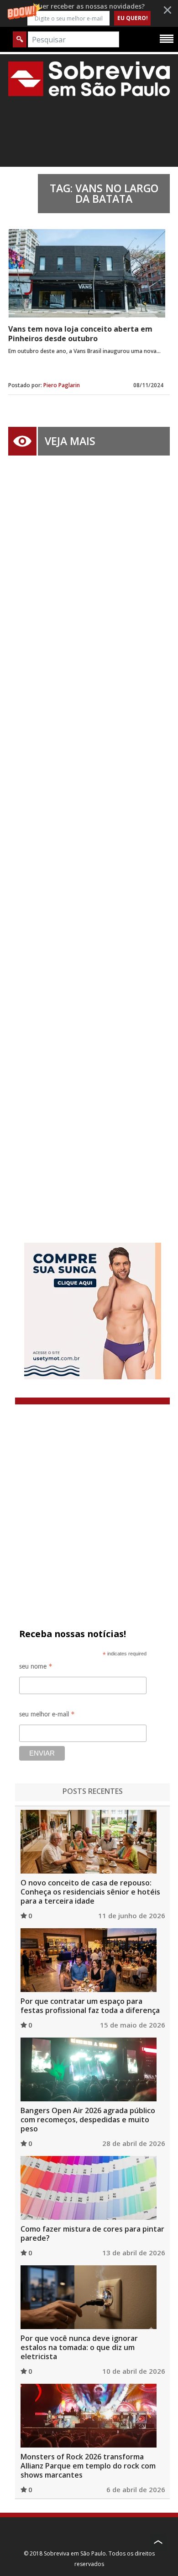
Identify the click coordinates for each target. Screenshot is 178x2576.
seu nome (36, 1668)
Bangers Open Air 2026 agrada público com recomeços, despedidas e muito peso (88, 2120)
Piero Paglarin (62, 385)
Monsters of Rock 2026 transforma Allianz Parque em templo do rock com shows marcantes (88, 2466)
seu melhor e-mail (47, 1716)
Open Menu (167, 38)
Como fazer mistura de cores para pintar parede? (92, 2233)
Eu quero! (133, 18)
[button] (89, 13)
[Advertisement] (89, 835)
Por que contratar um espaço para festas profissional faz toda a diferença (90, 2006)
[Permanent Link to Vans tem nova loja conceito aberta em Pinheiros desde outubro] (87, 273)
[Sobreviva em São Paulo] (89, 79)
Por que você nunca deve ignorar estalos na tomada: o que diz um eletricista (79, 2347)
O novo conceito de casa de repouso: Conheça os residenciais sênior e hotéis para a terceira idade (90, 1892)
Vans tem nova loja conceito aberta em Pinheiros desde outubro (80, 334)
